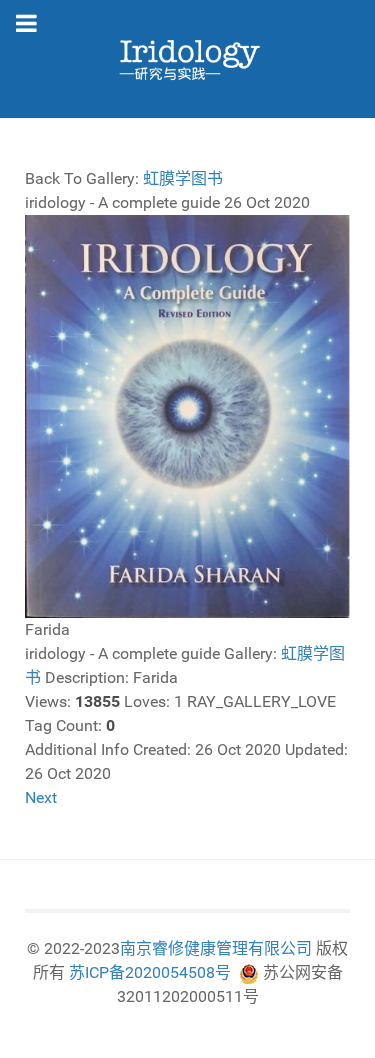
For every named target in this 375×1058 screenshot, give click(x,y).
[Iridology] (187, 59)
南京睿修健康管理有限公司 (216, 948)
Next (41, 797)
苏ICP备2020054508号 (150, 972)
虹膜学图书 (183, 178)
